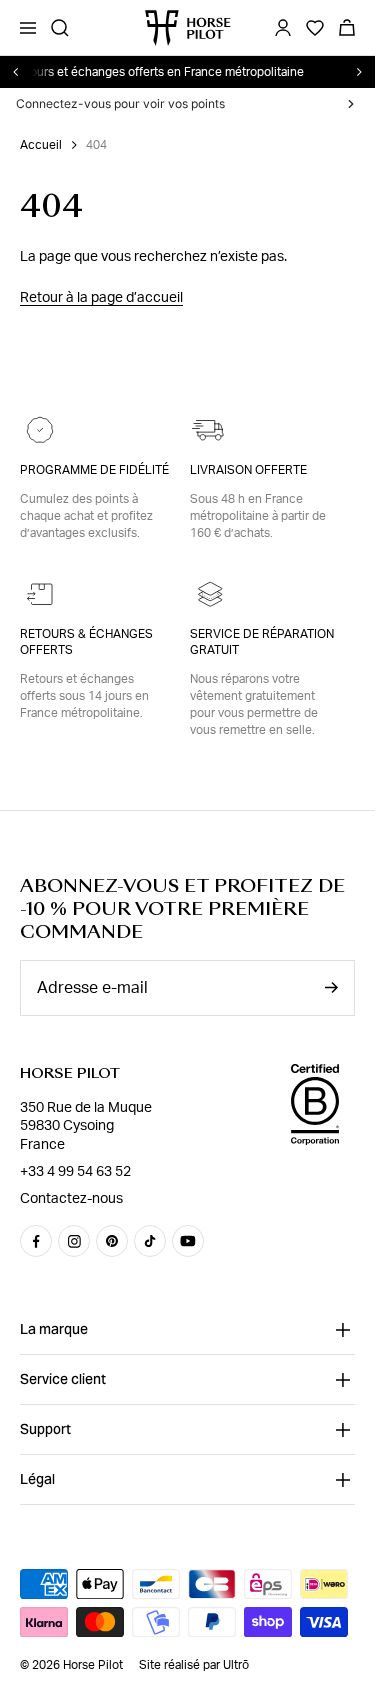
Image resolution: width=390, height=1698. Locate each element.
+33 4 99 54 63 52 (75, 1172)
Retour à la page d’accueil (101, 298)
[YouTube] (188, 1241)
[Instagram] (74, 1241)
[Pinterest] (112, 1241)
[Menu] (28, 28)
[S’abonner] (331, 987)
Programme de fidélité (94, 470)
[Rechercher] (60, 28)
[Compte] (283, 28)
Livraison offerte (248, 470)
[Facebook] (36, 1241)
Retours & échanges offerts (86, 642)
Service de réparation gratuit (262, 642)
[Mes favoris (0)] (315, 28)
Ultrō (236, 1665)
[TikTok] (150, 1241)
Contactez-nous (71, 1199)
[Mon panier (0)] (347, 28)
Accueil (41, 145)
